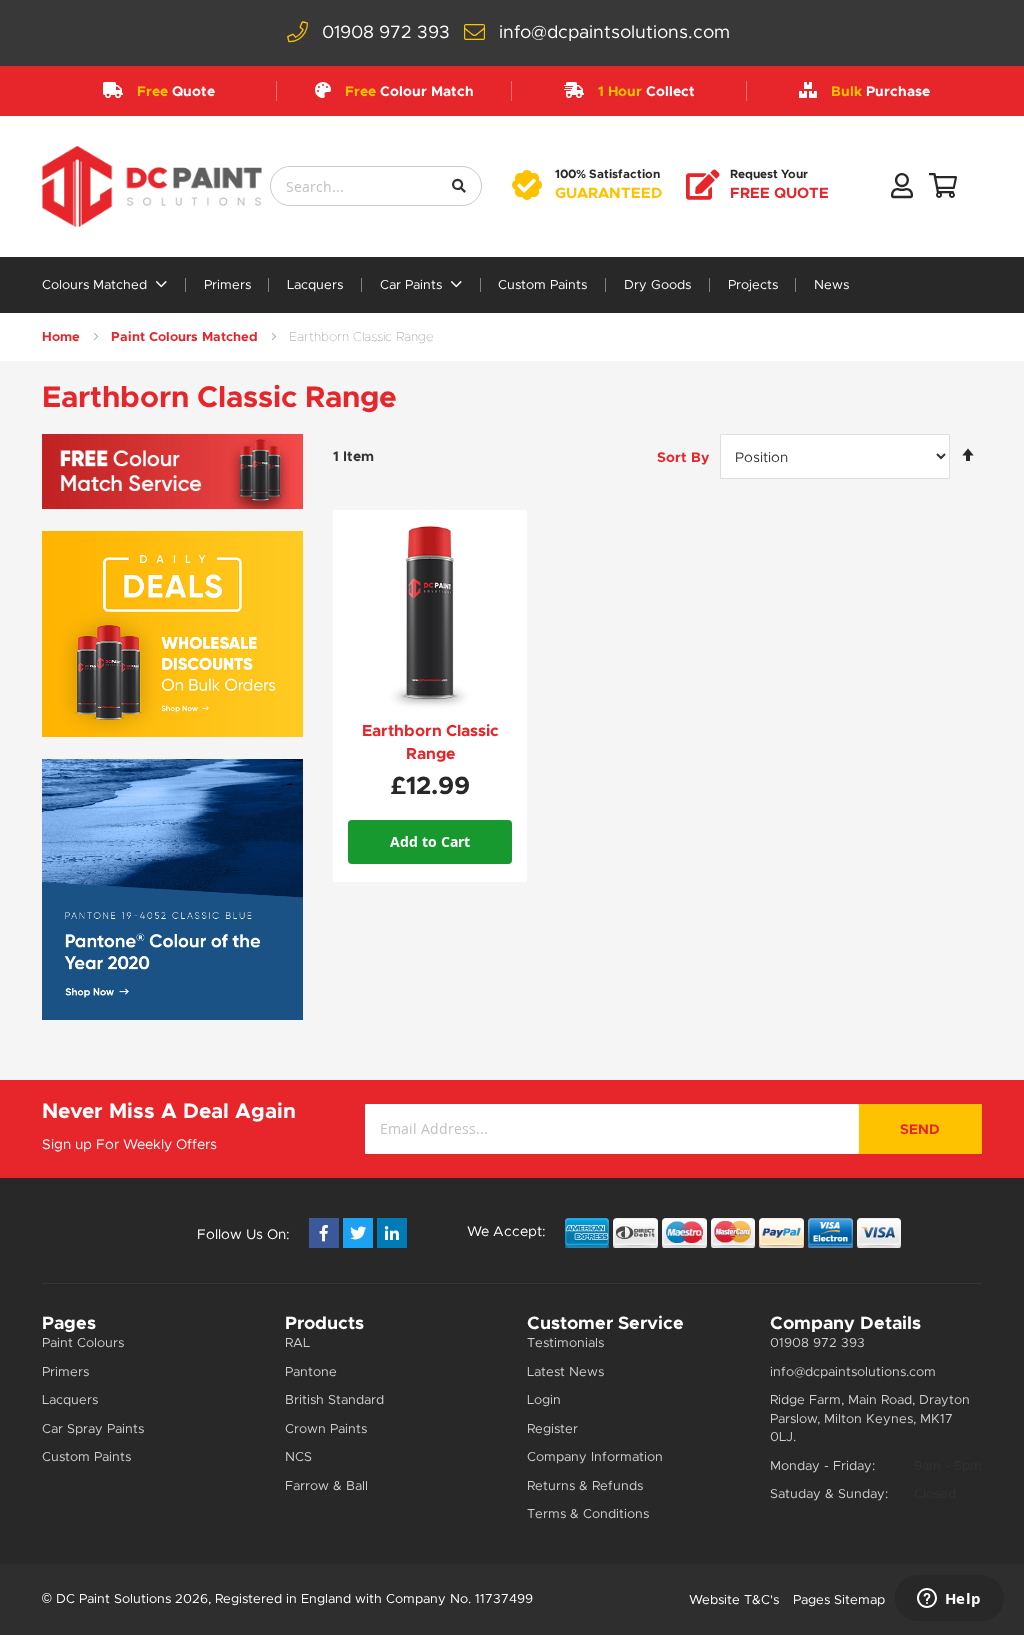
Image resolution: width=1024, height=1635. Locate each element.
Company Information (595, 1456)
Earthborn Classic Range (430, 742)
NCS (298, 1456)
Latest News (565, 1371)
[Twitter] (358, 1233)
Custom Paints (542, 285)
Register (552, 1428)
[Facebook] (324, 1233)
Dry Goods (657, 285)
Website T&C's (734, 1599)
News (831, 285)
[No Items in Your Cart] (943, 190)
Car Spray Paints (93, 1428)
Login (544, 1399)
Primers (227, 285)
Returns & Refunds (585, 1485)
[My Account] (902, 190)
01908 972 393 (386, 32)
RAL (297, 1342)
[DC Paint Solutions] (152, 186)
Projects (753, 285)
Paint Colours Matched (184, 336)
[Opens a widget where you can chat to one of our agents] (949, 1600)
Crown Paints (326, 1428)
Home (61, 336)
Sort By (683, 457)
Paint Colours (83, 1342)
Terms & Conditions (588, 1513)
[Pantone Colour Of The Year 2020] (172, 889)
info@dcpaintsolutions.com (614, 32)
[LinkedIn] (392, 1233)
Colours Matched (96, 285)
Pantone (311, 1371)
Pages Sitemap (839, 1599)
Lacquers (315, 285)
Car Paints (413, 285)
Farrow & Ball (326, 1485)
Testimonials (565, 1342)
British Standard (334, 1399)
